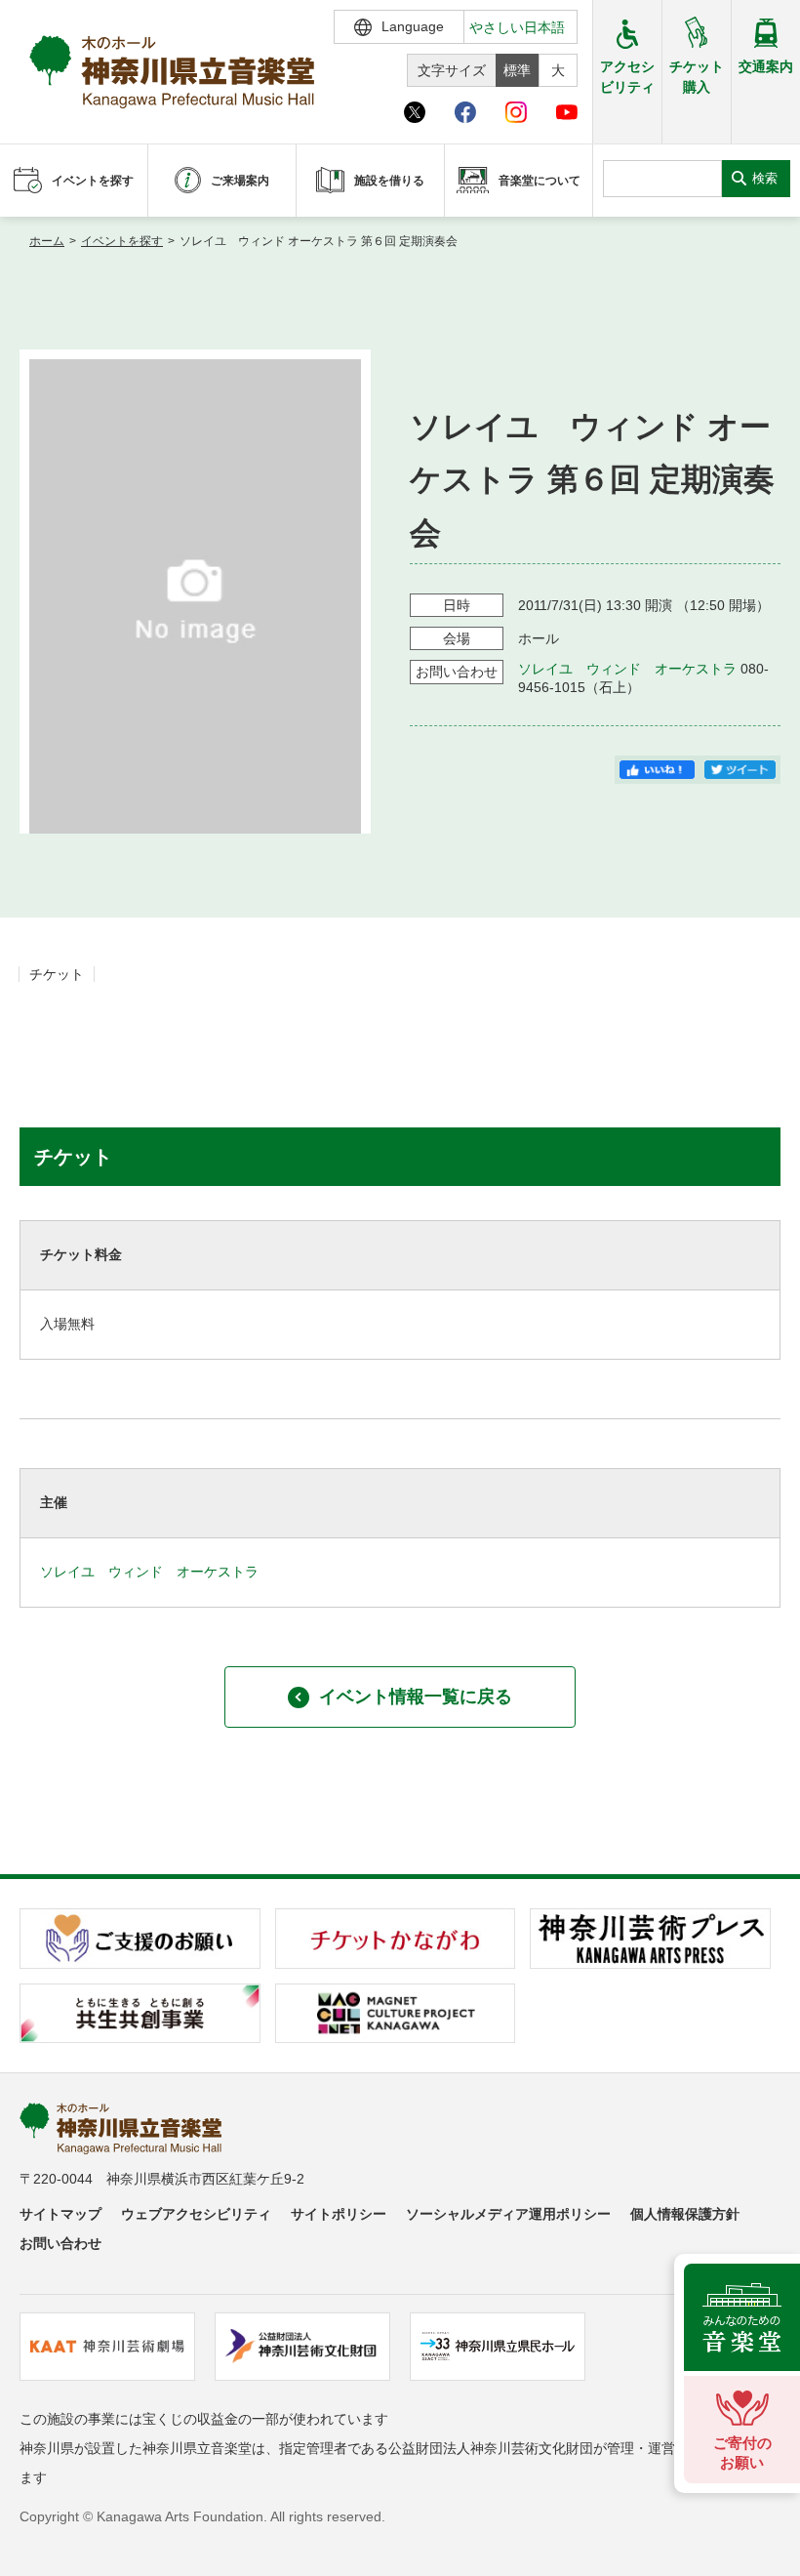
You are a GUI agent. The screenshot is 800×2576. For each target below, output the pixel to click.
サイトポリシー (339, 2214)
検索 (765, 178)
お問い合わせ (60, 2243)
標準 (517, 70)
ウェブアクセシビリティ (196, 2214)
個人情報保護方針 (685, 2214)
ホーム (47, 241)
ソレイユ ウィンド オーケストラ (627, 669)
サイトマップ (60, 2214)
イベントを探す (122, 241)
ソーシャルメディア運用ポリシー (508, 2214)
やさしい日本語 (517, 27)
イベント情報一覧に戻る (416, 1697)
